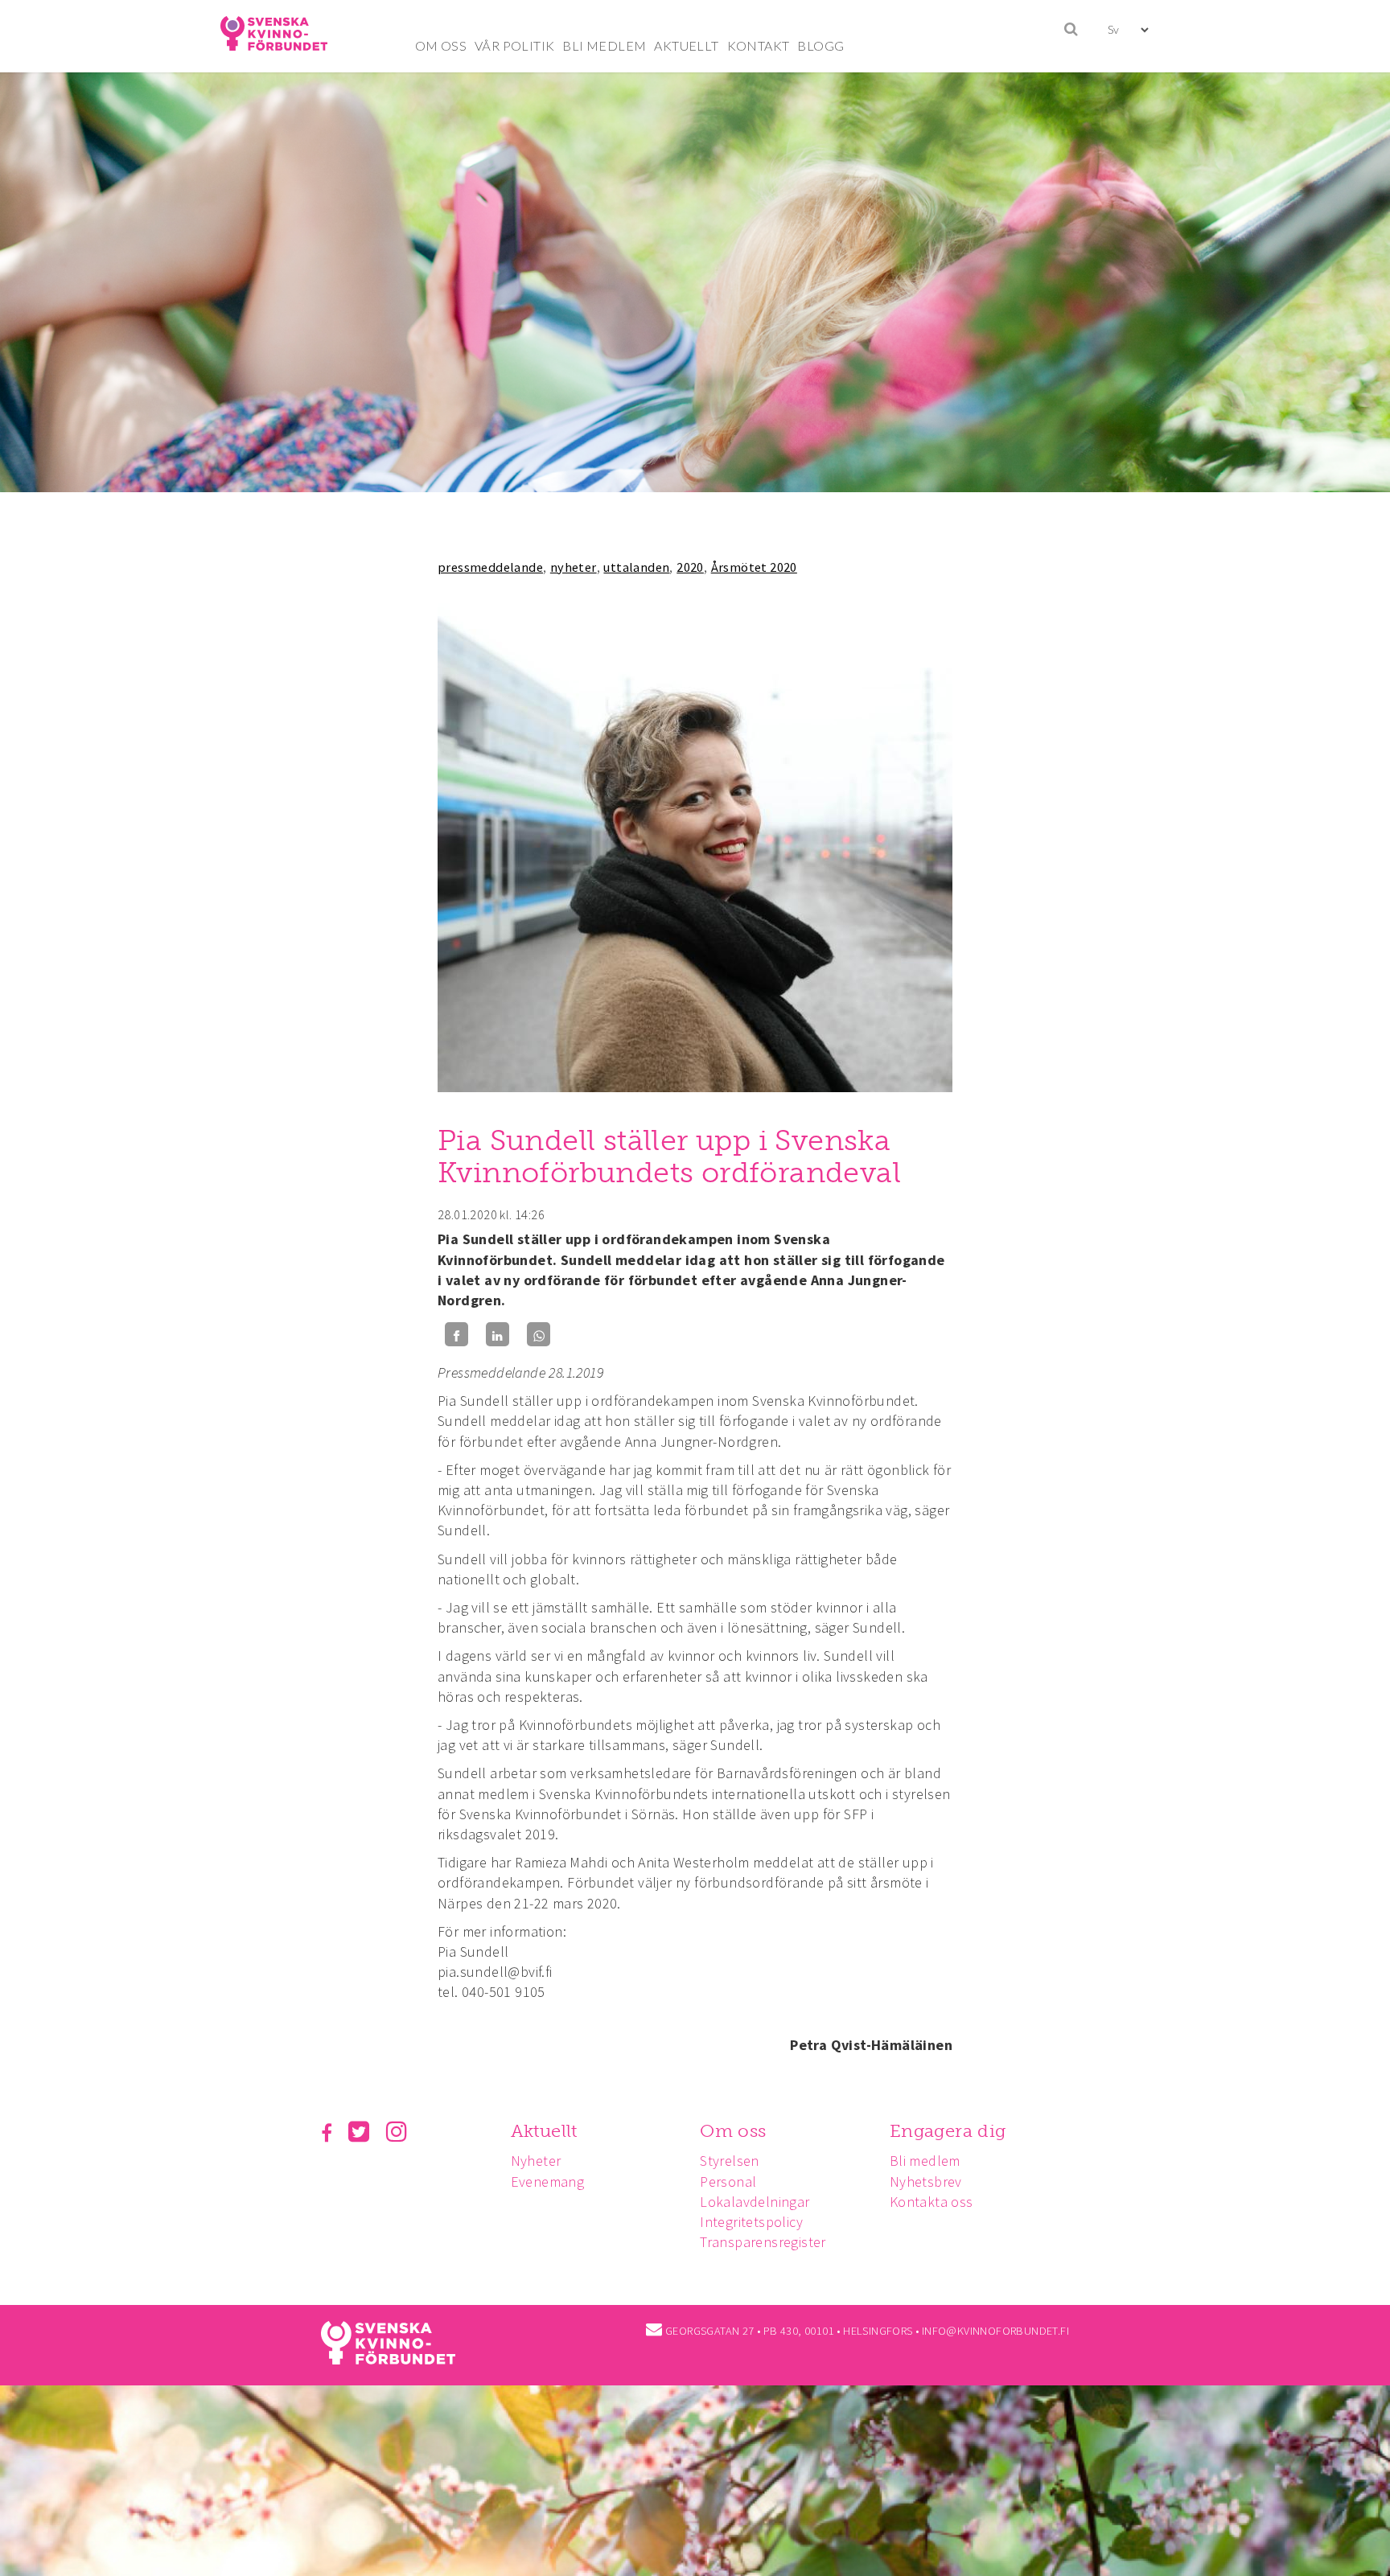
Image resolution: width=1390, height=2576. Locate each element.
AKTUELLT (686, 45)
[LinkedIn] (498, 1335)
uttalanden (636, 567)
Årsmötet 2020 (754, 567)
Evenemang (548, 2182)
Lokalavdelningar (755, 2202)
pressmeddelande (490, 567)
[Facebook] (456, 1335)
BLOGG (820, 45)
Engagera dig (948, 2131)
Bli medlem (925, 2161)
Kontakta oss (931, 2202)
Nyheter (536, 2161)
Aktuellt (544, 2131)
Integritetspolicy (751, 2222)
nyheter (574, 567)
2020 (690, 567)
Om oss (733, 2131)
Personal (728, 2182)
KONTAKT (759, 45)
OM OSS (441, 45)
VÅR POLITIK (514, 45)
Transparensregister (763, 2242)
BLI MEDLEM (604, 45)
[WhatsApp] (539, 1335)
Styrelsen (730, 2161)
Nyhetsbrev (926, 2182)
